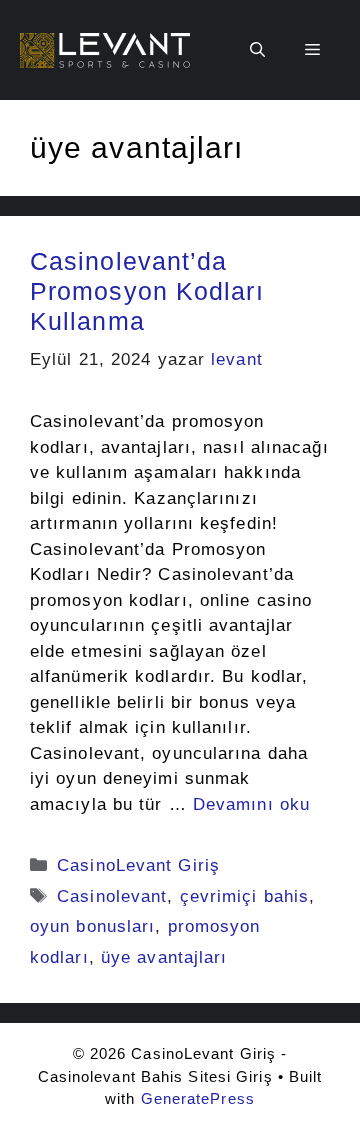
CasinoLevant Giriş (138, 865)
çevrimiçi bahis (245, 896)
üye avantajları (164, 957)
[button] (257, 50)
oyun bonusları (92, 926)
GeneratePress (198, 1098)
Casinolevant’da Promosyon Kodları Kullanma (147, 291)
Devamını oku (251, 804)
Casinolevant (112, 896)
